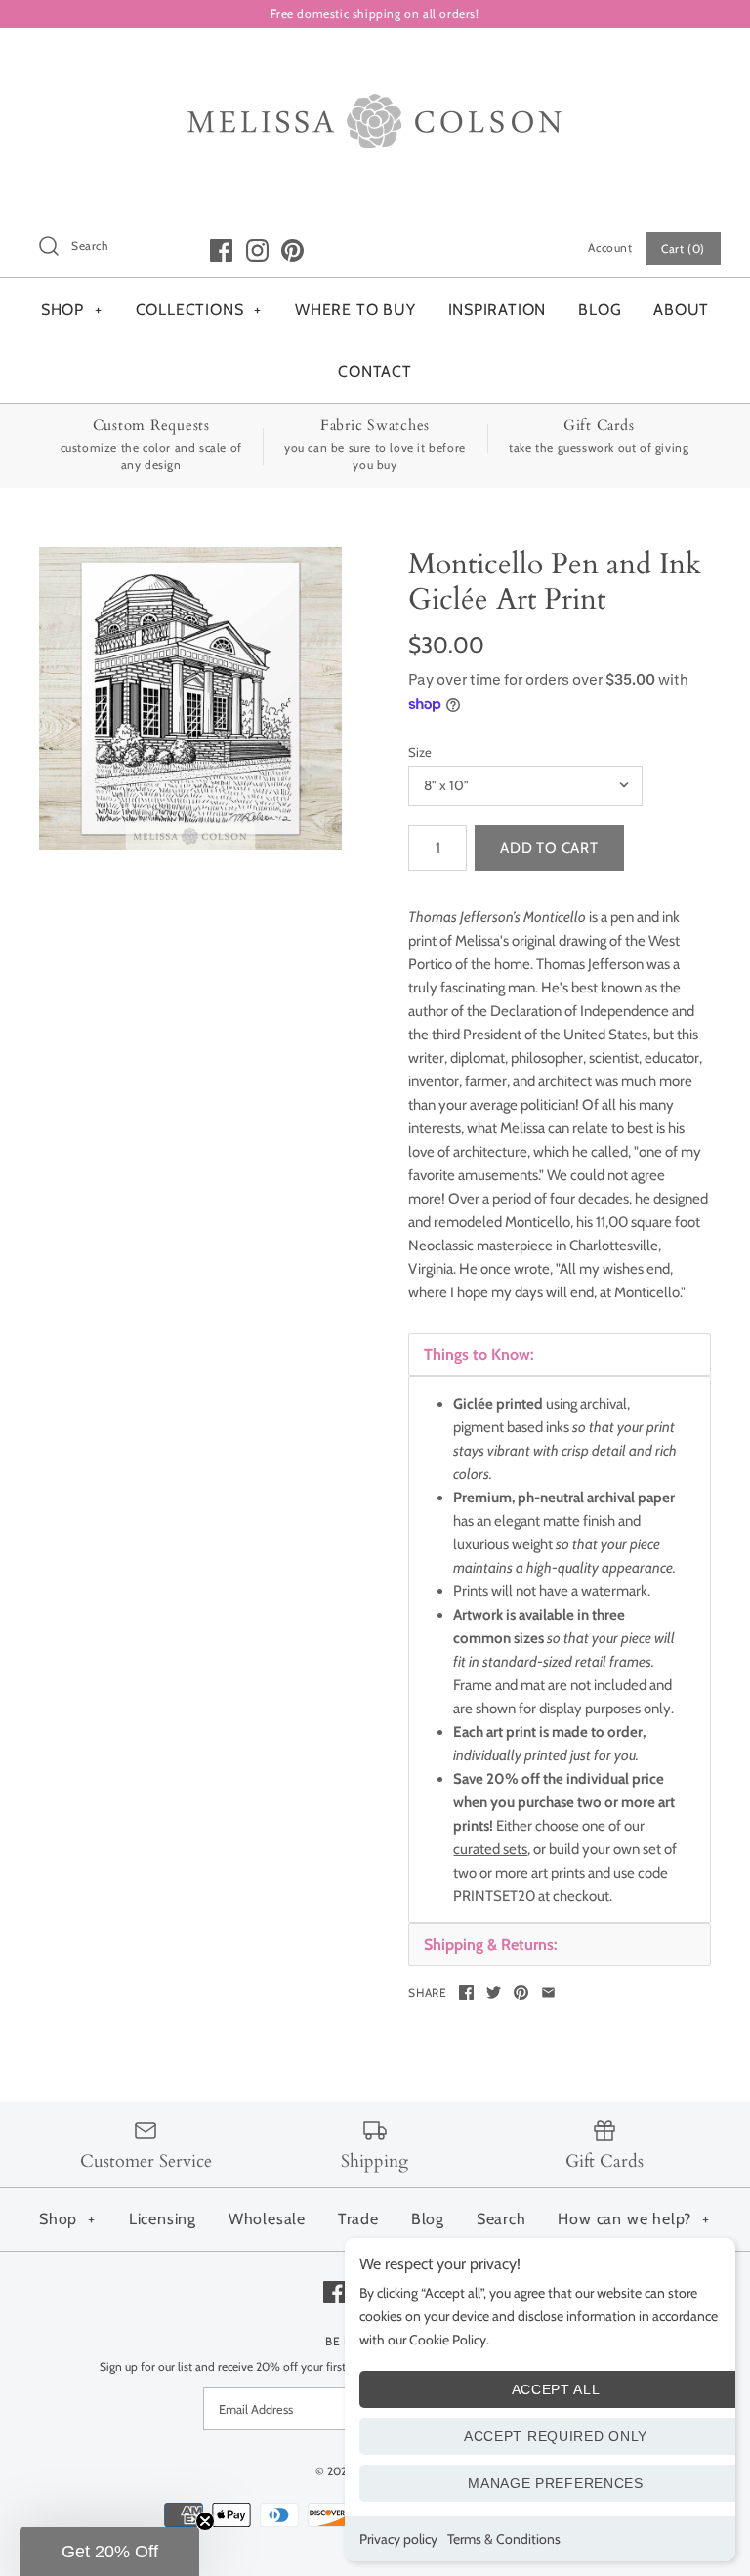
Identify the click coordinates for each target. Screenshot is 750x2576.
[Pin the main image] (521, 1992)
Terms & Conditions (504, 2539)
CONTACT (375, 372)
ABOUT (681, 309)
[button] (109, 2552)
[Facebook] (221, 251)
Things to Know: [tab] (479, 1354)
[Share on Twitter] (494, 1992)
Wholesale (267, 2219)
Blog (428, 2219)
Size (420, 752)
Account (610, 248)
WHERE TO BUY (355, 309)
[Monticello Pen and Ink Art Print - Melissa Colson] (190, 698)
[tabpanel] (560, 1650)
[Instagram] (257, 251)
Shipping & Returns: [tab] (491, 1944)
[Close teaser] (205, 2521)
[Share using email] (548, 1992)
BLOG (600, 309)
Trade (358, 2219)
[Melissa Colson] (375, 60)
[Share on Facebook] (466, 1992)
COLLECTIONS (199, 309)
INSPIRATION (498, 309)
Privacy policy (398, 2539)
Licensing (163, 2219)
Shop (67, 2219)
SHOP (72, 309)
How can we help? (634, 2219)
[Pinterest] (292, 251)
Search (501, 2219)
